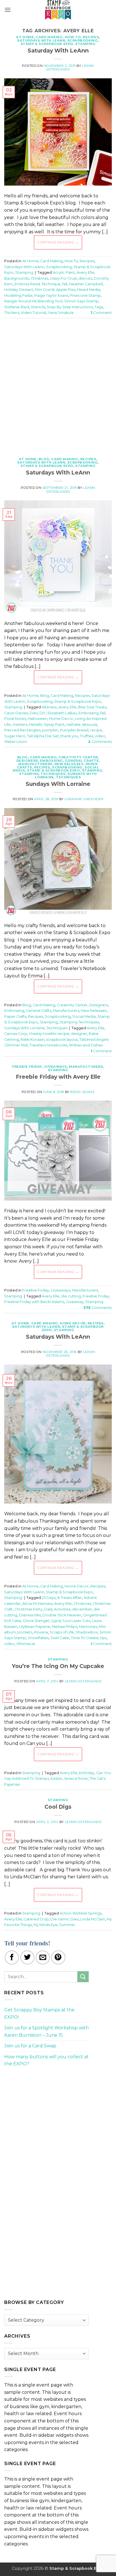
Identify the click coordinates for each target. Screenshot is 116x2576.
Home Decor (61, 719)
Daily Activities (57, 1609)
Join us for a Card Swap (30, 2046)
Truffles (87, 736)
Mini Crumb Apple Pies (55, 290)
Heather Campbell (86, 284)
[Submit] (83, 1977)
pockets (25, 1632)
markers (20, 725)
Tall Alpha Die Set (43, 736)
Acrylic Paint (64, 272)
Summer (67, 1925)
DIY (43, 713)
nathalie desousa (82, 725)
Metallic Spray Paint (47, 725)
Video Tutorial (34, 313)
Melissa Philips (64, 1627)
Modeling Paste (18, 296)
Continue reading (58, 242)
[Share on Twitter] (27, 1957)
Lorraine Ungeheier (84, 799)
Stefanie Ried (17, 307)
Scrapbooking (83, 40)
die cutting (71, 1296)
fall (65, 284)
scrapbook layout (62, 1040)
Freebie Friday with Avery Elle (58, 1077)
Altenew (49, 707)
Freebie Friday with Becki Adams (34, 1302)
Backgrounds (16, 278)
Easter (56, 1778)
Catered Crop (36, 1919)
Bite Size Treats (92, 707)
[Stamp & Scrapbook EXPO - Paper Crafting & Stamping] (58, 10)
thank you (69, 736)
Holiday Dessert (19, 290)
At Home (25, 37)
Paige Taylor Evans (51, 296)
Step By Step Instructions (70, 307)
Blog (44, 459)
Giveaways (56, 1067)
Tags (99, 307)
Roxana (41, 1632)
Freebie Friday (27, 1067)
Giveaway (75, 1302)
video (100, 736)
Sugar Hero (15, 736)
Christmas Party (28, 1609)
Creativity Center (78, 757)
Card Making (49, 37)
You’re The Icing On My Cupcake (58, 1666)
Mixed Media (89, 290)
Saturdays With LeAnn (41, 40)
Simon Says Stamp (81, 301)
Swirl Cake (60, 1638)
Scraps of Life (62, 1632)
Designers (27, 761)
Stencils (38, 307)
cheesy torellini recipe (49, 1034)
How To (73, 37)
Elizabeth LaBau (62, 713)
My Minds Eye (45, 1925)
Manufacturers (35, 764)
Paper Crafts (15, 1017)
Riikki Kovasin (33, 1040)
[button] (8, 10)
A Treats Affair (70, 1598)
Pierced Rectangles (22, 730)
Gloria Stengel (36, 1621)
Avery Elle (85, 272)
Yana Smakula (61, 313)
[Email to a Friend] (43, 1957)
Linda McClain (93, 1919)
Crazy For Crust (63, 278)
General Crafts (82, 761)
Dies (34, 713)
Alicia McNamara (37, 1604)
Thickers (12, 313)
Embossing (89, 713)
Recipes (91, 37)
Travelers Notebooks (48, 1045)
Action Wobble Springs (81, 1913)
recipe (96, 730)
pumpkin (50, 730)
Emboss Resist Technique (38, 284)
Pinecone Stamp (85, 296)
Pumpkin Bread (74, 730)
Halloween (37, 719)
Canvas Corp (16, 1034)
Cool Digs (58, 1807)
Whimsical (26, 1644)
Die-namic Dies (64, 1919)
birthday (87, 1773)
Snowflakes (38, 1638)
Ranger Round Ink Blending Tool (33, 301)
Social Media (84, 1017)
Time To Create (85, 1638)
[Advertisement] (58, 385)
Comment (101, 313)
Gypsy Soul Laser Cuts (70, 1621)
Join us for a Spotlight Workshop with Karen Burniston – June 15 (46, 2031)
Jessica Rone (76, 1778)
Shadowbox (87, 1632)
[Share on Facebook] (12, 1957)
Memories (88, 1627)
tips (103, 1638)
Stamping (85, 44)
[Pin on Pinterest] (58, 1957)
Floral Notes (15, 719)
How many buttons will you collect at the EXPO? (46, 2060)
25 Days (49, 1598)
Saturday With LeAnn (58, 51)
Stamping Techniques (42, 774)
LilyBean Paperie (35, 1627)
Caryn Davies (16, 713)
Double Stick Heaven (62, 1615)
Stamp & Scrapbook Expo (47, 44)
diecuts (85, 278)
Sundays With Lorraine (58, 784)
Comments (100, 742)
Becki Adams (82, 1092)
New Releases (69, 764)
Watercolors (15, 742)
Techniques (69, 777)
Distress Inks (30, 1615)
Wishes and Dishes (86, 1045)
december (82, 1609)
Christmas (39, 278)
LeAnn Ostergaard (83, 1681)
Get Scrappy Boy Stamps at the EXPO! (39, 2013)
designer (79, 1034)
